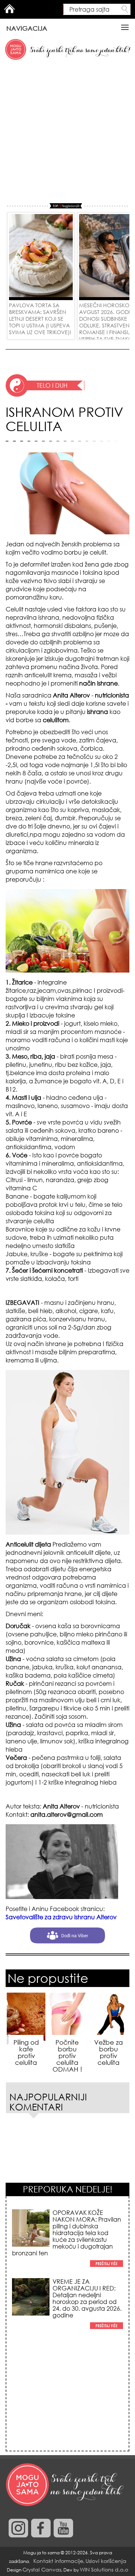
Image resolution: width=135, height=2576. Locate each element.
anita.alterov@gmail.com (67, 1815)
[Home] (66, 2485)
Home (9, 9)
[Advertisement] (67, 132)
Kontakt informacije (58, 2561)
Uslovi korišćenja (106, 2561)
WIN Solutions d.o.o (104, 2569)
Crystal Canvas (42, 2569)
